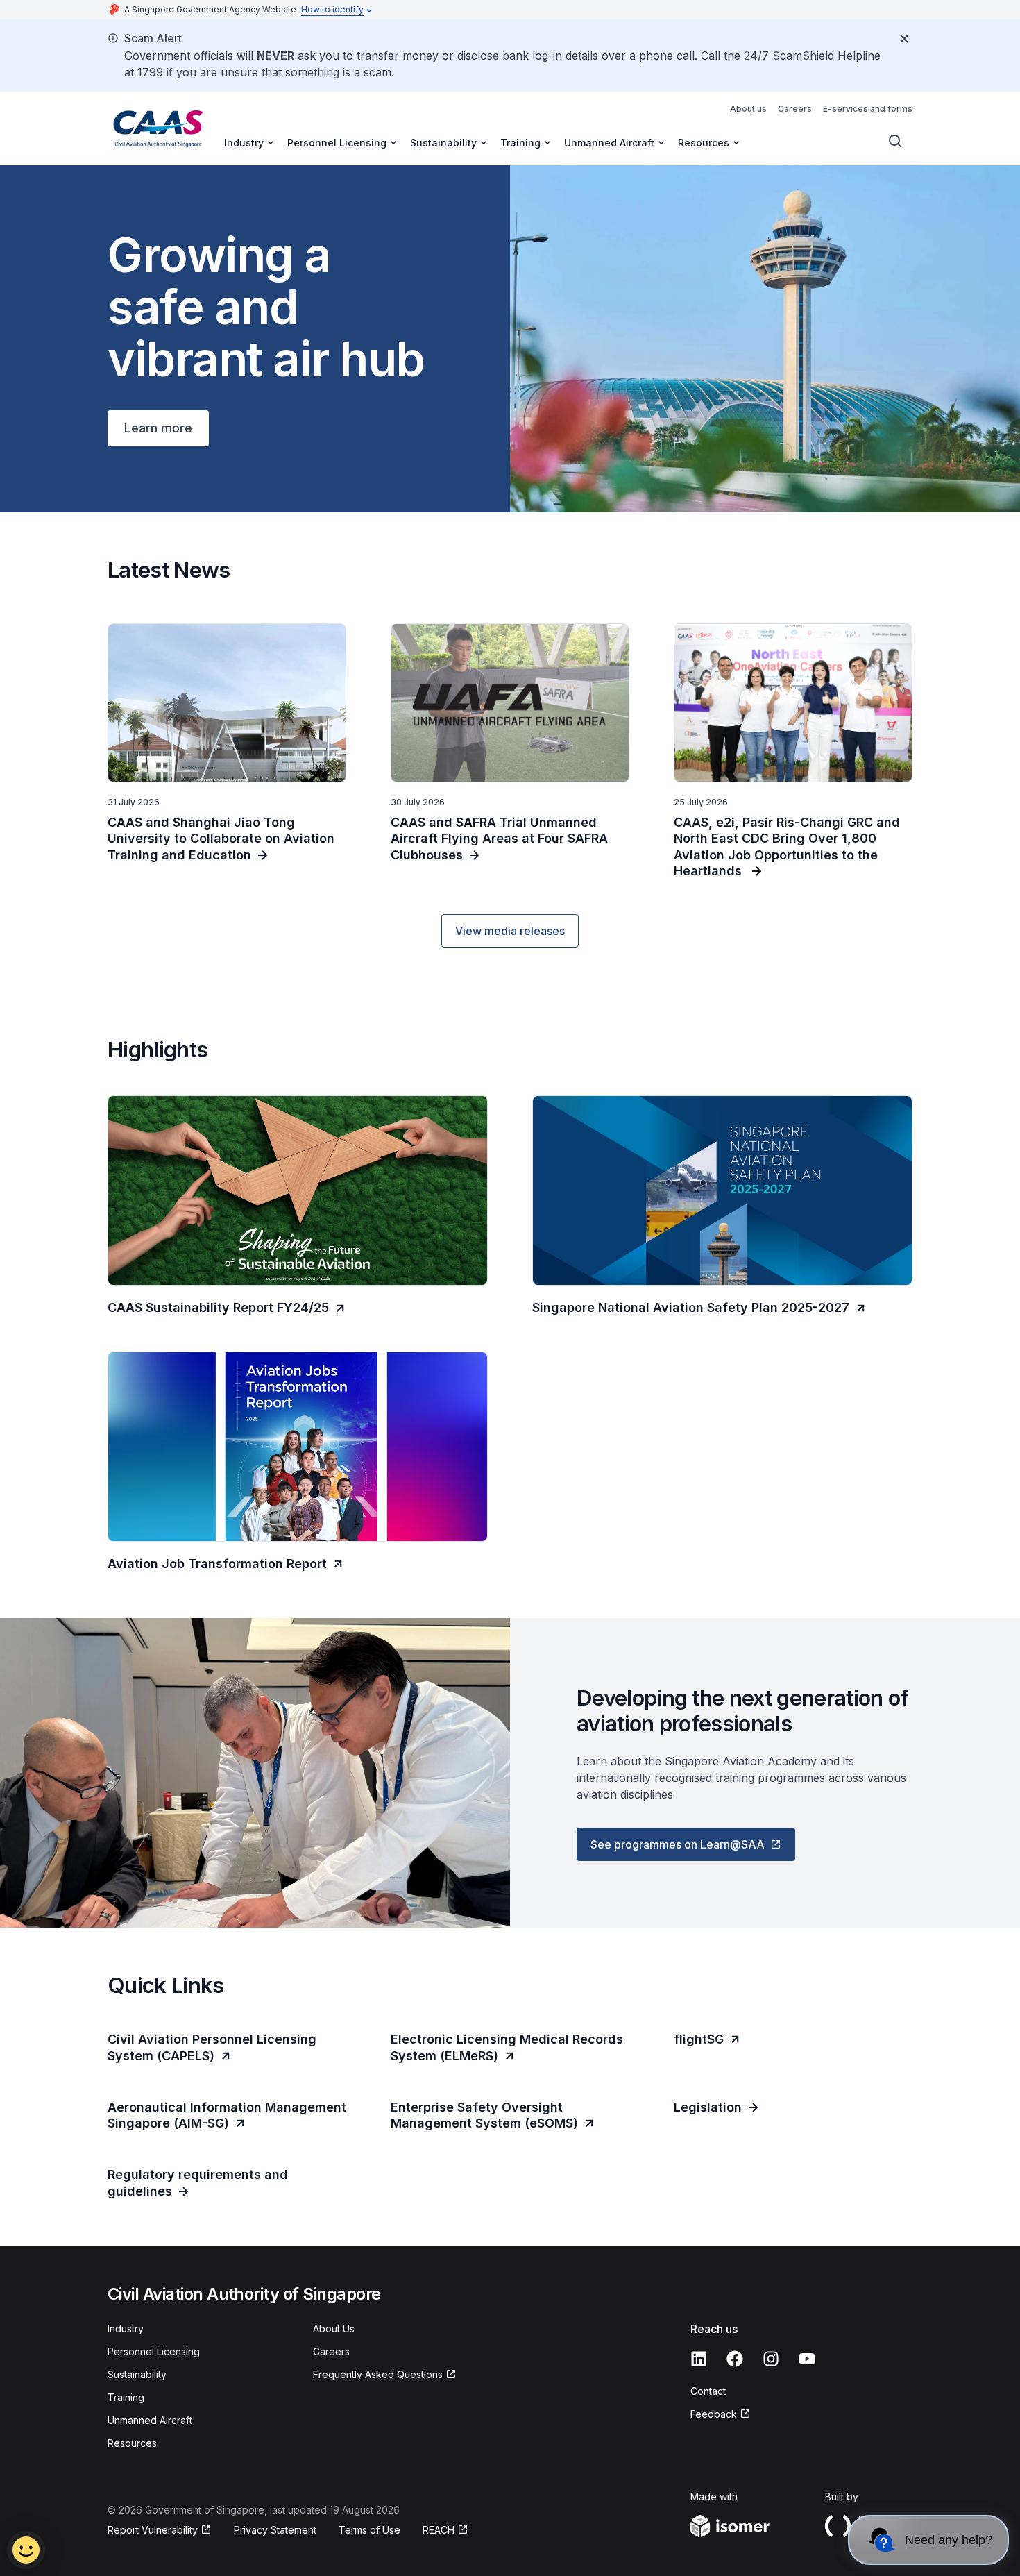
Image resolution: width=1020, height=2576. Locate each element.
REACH (439, 2530)
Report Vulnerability (153, 2530)
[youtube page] (807, 2359)
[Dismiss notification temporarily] (904, 39)
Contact (708, 2391)
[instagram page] (771, 2359)
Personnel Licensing (154, 2351)
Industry (126, 2329)
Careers (795, 109)
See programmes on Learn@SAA (678, 1844)
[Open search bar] (896, 142)
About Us (334, 2329)
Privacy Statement (275, 2530)
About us (748, 109)
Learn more (158, 428)
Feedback (714, 2414)
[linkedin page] (699, 2359)
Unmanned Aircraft (150, 2420)
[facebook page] (735, 2359)
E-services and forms (868, 109)
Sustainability (137, 2374)
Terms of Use (369, 2530)
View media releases (510, 931)
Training (126, 2397)
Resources (132, 2443)
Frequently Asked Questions (378, 2374)
